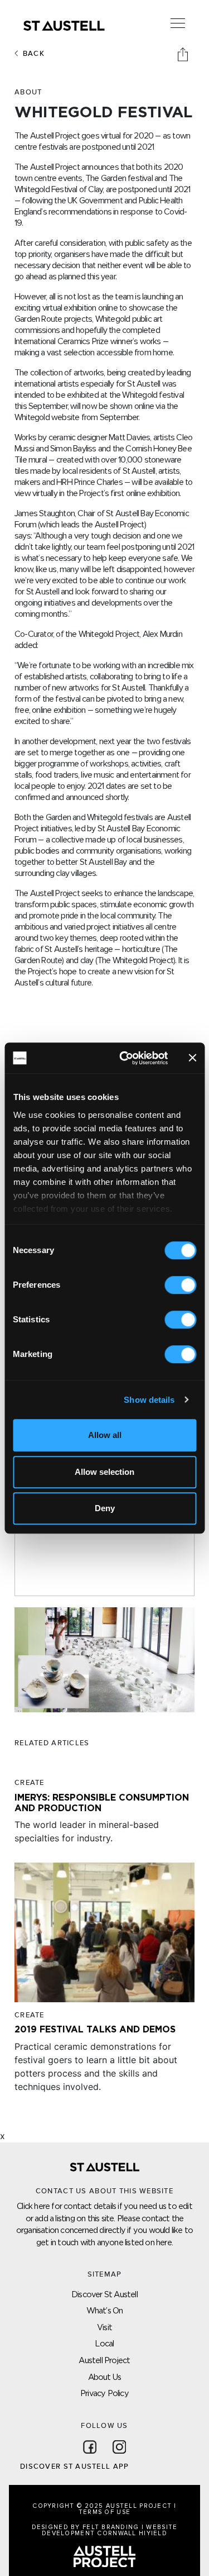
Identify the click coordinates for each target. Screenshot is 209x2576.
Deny (105, 1508)
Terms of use (104, 2512)
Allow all (105, 1435)
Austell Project (104, 2360)
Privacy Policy (104, 2393)
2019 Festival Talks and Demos (95, 2029)
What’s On (105, 2310)
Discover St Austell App (74, 2467)
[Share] (184, 54)
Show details (149, 1400)
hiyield (153, 2533)
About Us (105, 2377)
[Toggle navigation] (178, 23)
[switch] (180, 1285)
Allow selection (104, 1472)
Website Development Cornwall (110, 2530)
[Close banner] (192, 1058)
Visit (104, 2327)
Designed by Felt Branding (87, 2527)
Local (104, 2343)
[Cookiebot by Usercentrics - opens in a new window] (125, 1058)
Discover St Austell (104, 2294)
